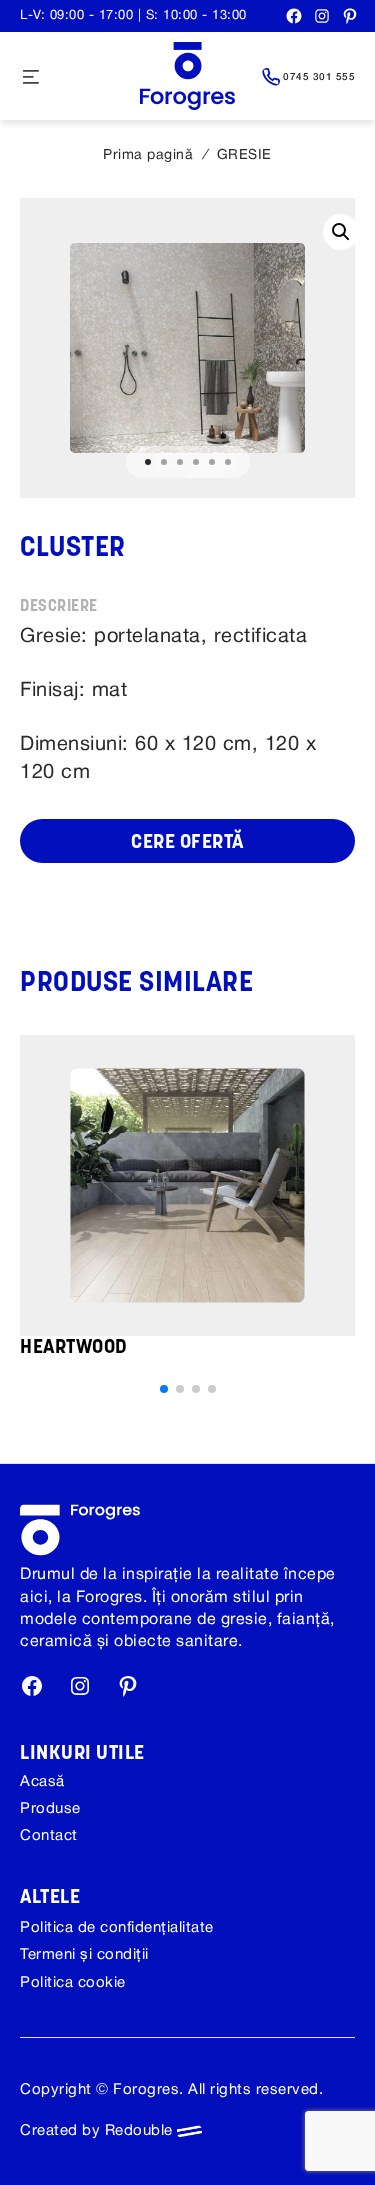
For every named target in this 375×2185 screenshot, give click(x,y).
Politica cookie (73, 1983)
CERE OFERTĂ (187, 843)
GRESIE (244, 155)
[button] (164, 1389)
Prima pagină (148, 155)
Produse (50, 1809)
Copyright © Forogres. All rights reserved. (171, 2090)
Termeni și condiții (84, 1955)
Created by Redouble (98, 2131)
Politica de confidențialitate (117, 1928)
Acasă (42, 1782)
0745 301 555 (319, 77)
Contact (49, 1836)
